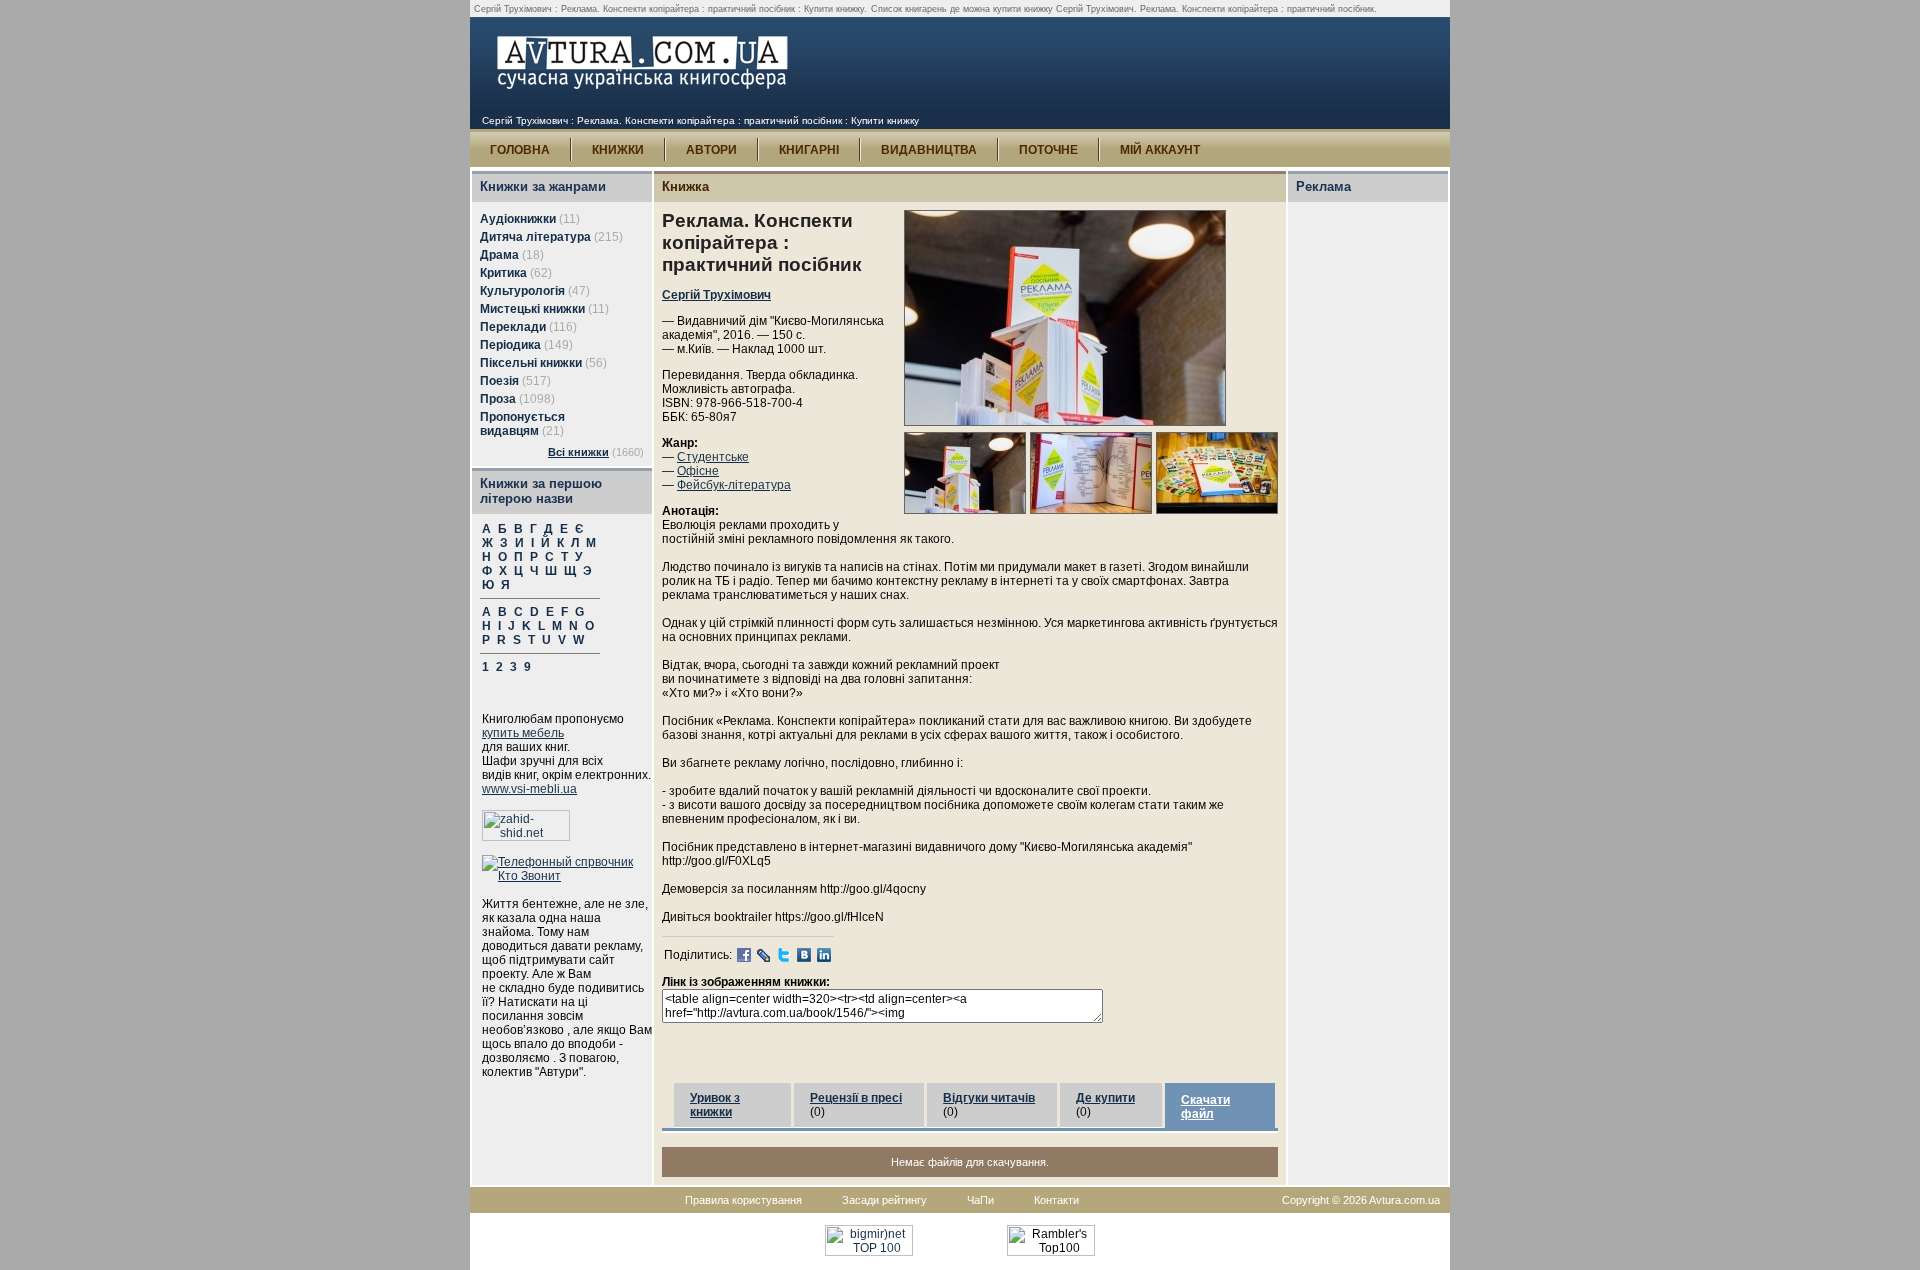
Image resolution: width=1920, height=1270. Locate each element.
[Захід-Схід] (526, 837)
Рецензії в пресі (856, 1098)
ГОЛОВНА (520, 150)
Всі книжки (578, 452)
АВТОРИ (711, 150)
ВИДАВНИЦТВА (929, 150)
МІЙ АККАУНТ (1160, 150)
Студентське (713, 457)
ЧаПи (980, 1200)
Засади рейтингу (884, 1200)
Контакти (1056, 1200)
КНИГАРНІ (809, 150)
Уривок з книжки (715, 1105)
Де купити (1105, 1098)
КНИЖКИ (618, 150)
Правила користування (743, 1200)
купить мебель (523, 733)
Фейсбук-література (734, 485)
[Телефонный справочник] (567, 876)
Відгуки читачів (989, 1098)
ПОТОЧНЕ (1048, 150)
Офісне (698, 471)
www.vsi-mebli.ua (529, 789)
